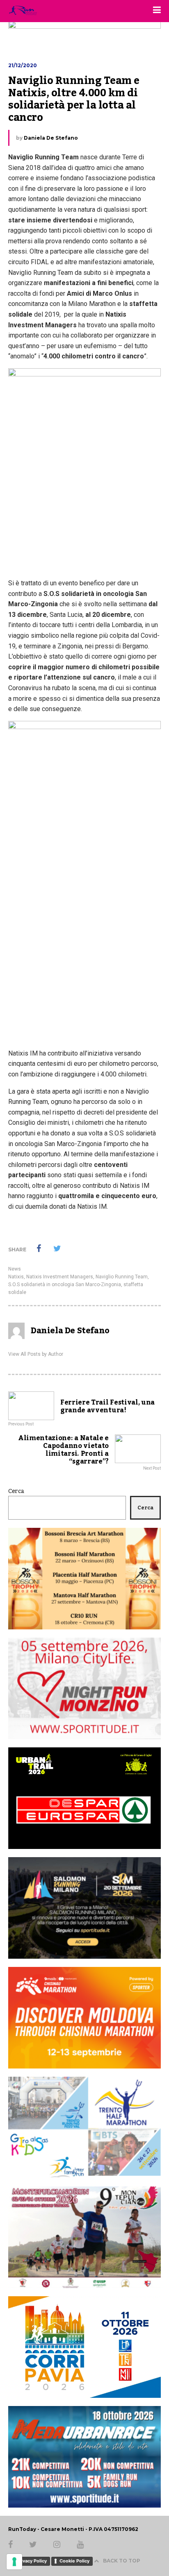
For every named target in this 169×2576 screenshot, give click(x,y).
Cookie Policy (74, 2561)
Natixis (16, 1277)
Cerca (16, 1491)
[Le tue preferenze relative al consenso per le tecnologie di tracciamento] (14, 2562)
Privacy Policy (32, 2561)
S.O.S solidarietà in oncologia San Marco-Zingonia (65, 1285)
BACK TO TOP (122, 2561)
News (15, 1269)
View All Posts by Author (36, 1354)
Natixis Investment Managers (60, 1277)
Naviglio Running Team (122, 1277)
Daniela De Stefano (51, 138)
